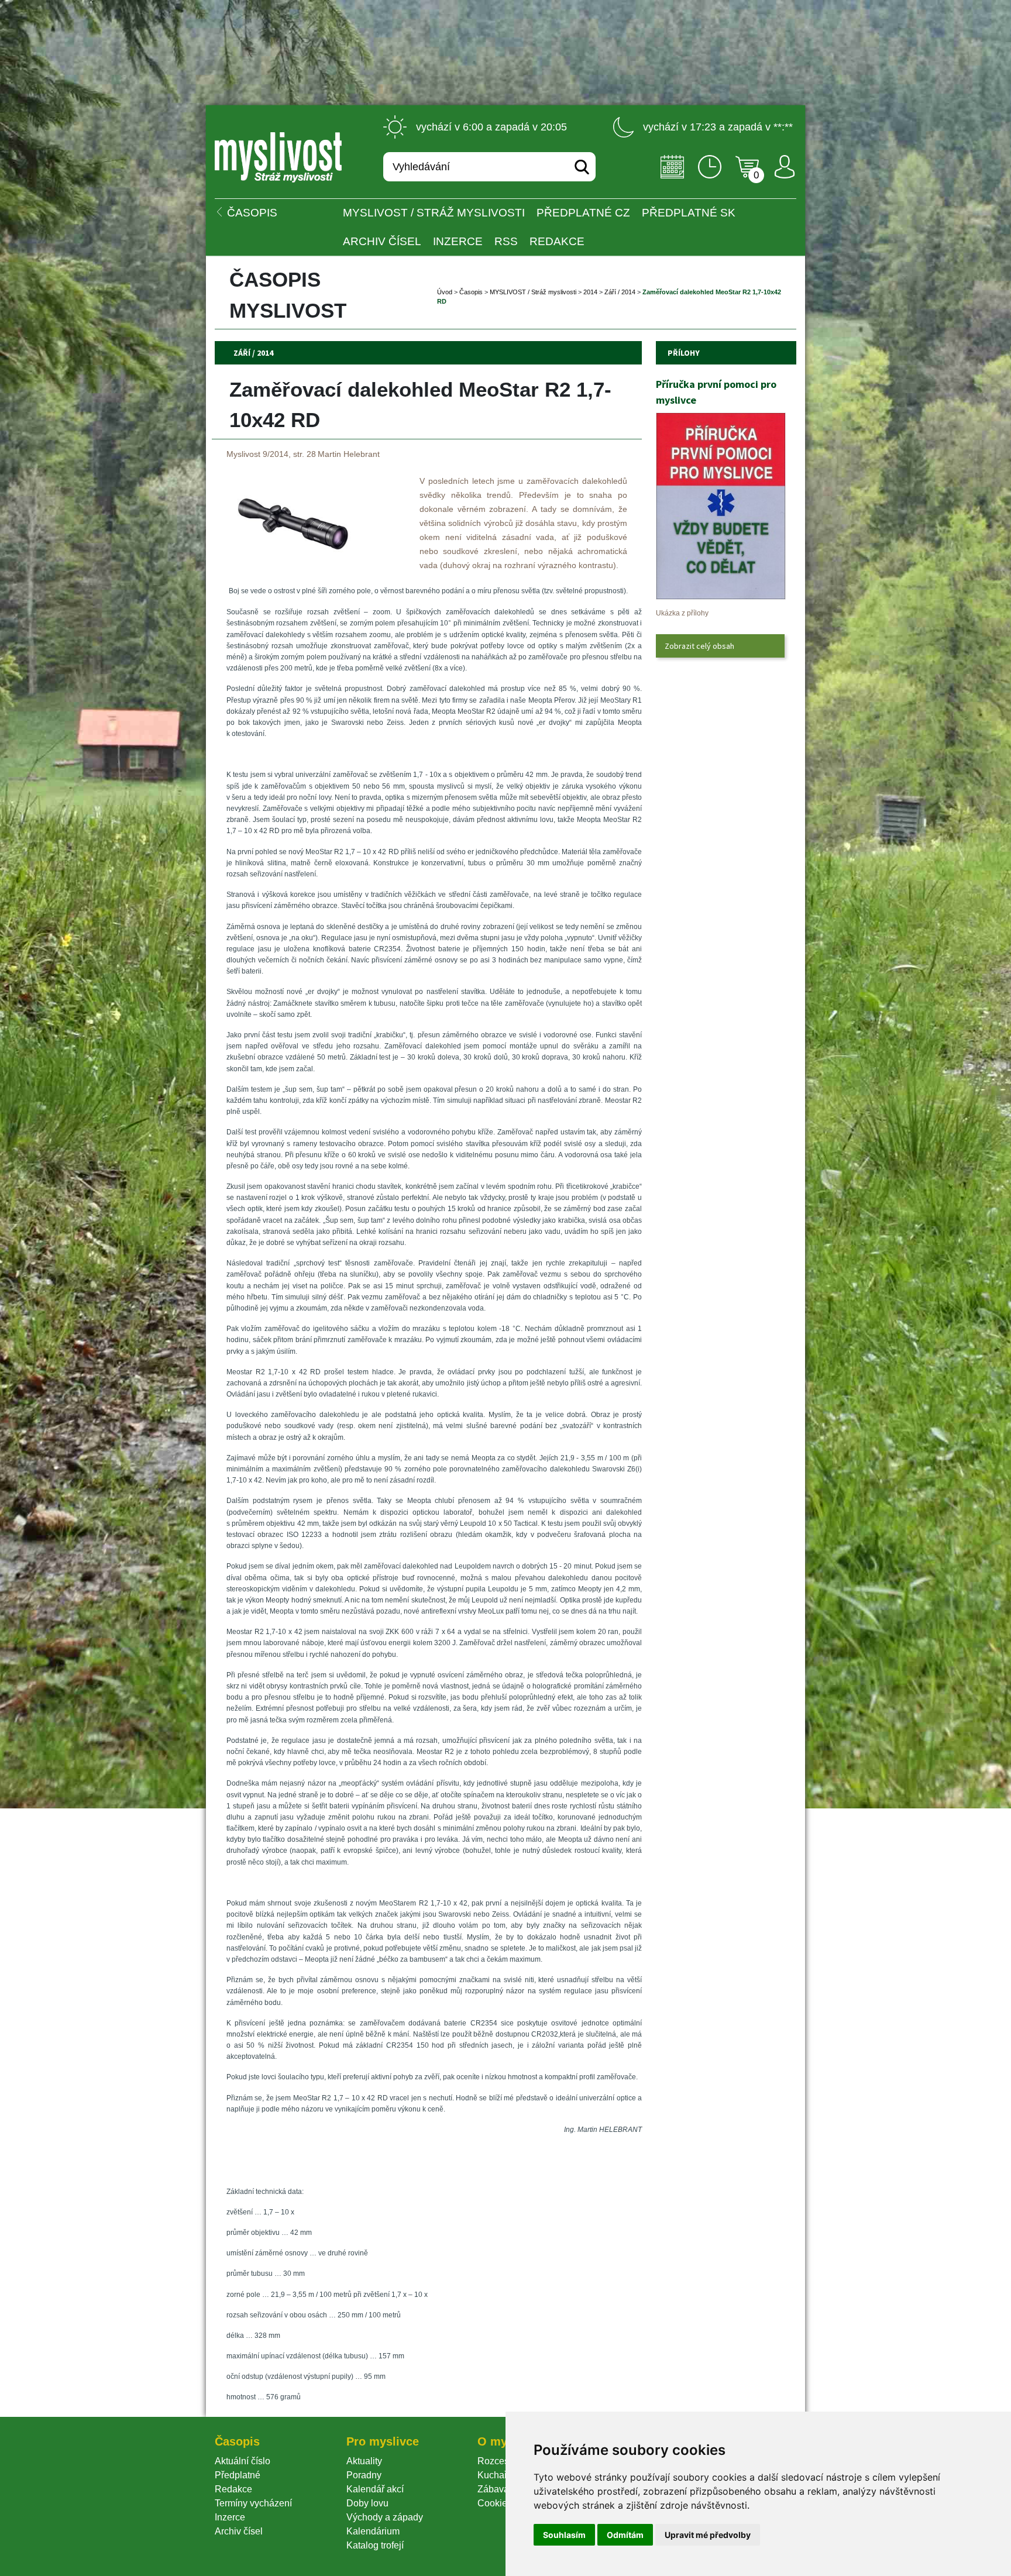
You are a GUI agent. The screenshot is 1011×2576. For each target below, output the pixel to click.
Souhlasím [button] (564, 2535)
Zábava (493, 2489)
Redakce (557, 241)
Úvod (445, 292)
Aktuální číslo (243, 2461)
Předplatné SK (689, 213)
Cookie (495, 2503)
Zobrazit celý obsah (699, 646)
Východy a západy (385, 2517)
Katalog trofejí (375, 2545)
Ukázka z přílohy (682, 613)
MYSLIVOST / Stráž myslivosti (434, 213)
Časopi (471, 292)
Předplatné (238, 2475)
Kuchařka (497, 2475)
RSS (506, 241)
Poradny (364, 2475)
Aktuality (364, 2461)
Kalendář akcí (375, 2489)
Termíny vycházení (253, 2503)
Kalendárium (373, 2531)
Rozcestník (501, 2461)
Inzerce (230, 2517)
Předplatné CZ (583, 213)
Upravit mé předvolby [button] (708, 2535)
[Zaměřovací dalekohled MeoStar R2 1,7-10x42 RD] (293, 571)
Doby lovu (367, 2503)
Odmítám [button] (625, 2535)
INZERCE (458, 241)
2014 (590, 292)
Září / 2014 (620, 292)
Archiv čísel (382, 241)
